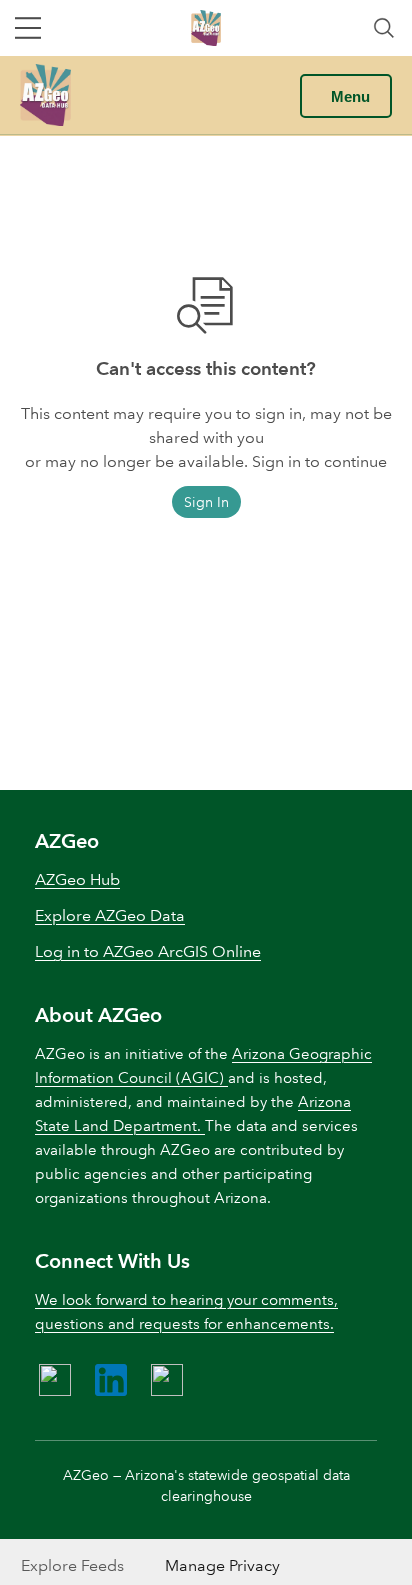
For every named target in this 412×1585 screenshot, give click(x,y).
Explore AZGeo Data (110, 915)
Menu (350, 96)
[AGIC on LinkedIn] (111, 1380)
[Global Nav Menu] (28, 28)
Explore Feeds (72, 1565)
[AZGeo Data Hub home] (45, 95)
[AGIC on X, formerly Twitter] (167, 1380)
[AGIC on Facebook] (55, 1380)
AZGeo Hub (77, 879)
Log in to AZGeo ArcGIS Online (148, 951)
